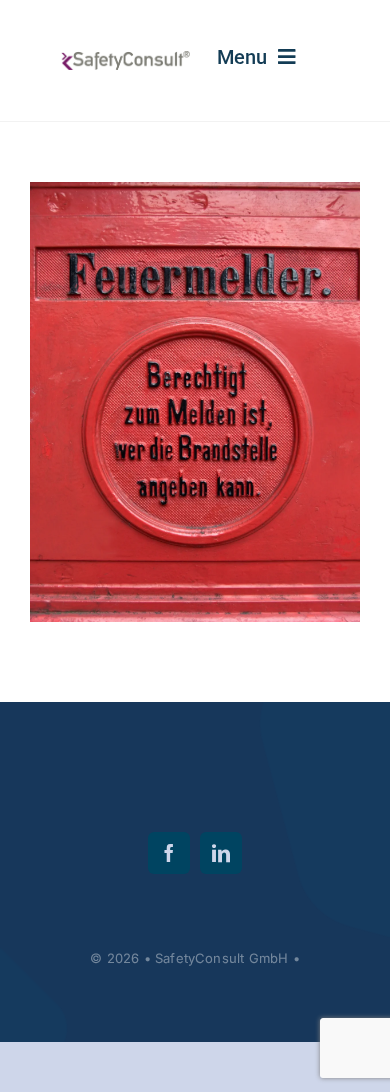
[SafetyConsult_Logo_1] (125, 59)
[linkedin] (221, 853)
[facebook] (169, 853)
